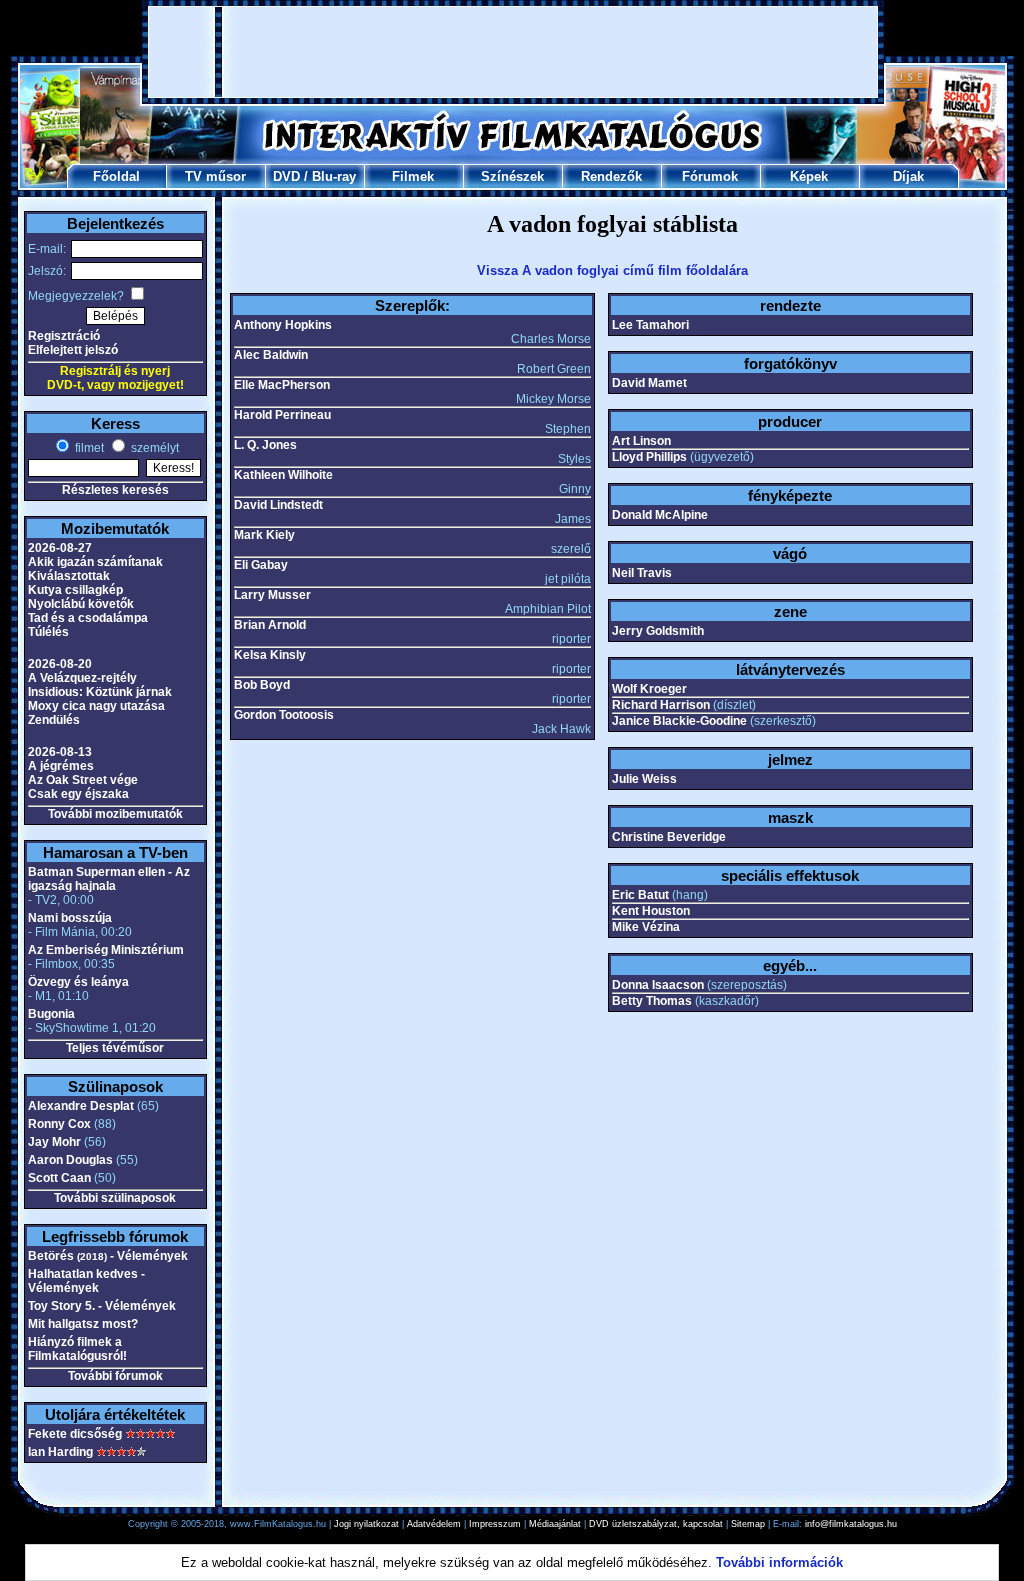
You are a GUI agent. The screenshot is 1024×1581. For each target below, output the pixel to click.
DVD (286, 176)
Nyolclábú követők (81, 604)
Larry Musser (272, 595)
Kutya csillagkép (75, 590)
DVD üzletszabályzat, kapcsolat (656, 1524)
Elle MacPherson (282, 385)
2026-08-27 (60, 548)
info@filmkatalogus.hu (851, 1524)
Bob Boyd (262, 685)
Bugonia (51, 1014)
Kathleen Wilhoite (283, 475)
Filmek (413, 176)
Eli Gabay (261, 565)
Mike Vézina (646, 927)
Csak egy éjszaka (78, 794)
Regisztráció (64, 336)
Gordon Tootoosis (284, 715)
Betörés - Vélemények (108, 1256)
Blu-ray (334, 176)
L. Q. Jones (265, 445)
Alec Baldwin (271, 355)
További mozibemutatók (115, 814)
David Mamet (649, 383)
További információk (779, 1562)
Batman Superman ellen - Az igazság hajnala (109, 879)
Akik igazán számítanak (95, 562)
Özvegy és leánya (78, 982)
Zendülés (54, 720)
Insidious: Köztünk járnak (100, 692)
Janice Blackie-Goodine (679, 721)
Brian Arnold (270, 625)
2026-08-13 (60, 752)
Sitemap (748, 1524)
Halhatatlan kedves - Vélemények (86, 1281)
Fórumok (710, 176)
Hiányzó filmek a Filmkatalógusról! (77, 1349)
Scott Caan (59, 1178)
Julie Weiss (644, 779)
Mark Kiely (264, 535)
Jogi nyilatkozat (366, 1524)
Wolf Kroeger (649, 689)
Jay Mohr (54, 1142)
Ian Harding (60, 1452)
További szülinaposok (115, 1198)
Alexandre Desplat (81, 1106)
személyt (153, 448)
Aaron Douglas (70, 1160)
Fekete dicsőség (75, 1434)
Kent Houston (651, 911)
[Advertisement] (513, 52)
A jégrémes (61, 766)
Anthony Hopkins (283, 325)
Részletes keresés (115, 490)
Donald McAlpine (660, 515)
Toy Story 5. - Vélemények (102, 1306)
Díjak (908, 176)
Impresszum (495, 1524)
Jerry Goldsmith (658, 631)
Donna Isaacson (658, 985)
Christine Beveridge (669, 837)
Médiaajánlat (555, 1524)
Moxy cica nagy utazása (96, 706)
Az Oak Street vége (83, 780)
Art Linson (641, 441)
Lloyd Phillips (649, 457)
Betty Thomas (652, 1001)
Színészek (512, 176)
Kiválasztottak (69, 576)
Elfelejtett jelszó (73, 350)
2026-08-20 (60, 664)
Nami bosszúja (70, 918)
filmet (88, 448)
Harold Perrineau (282, 415)
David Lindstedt (278, 505)
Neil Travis (642, 573)
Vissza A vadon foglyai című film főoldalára (612, 270)
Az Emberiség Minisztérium (106, 950)
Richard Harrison (661, 705)
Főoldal (116, 176)
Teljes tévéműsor (115, 1048)
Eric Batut (640, 895)
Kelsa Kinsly (270, 655)
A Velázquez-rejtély (82, 678)
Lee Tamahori (650, 325)
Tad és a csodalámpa (88, 618)
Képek (809, 176)
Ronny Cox (59, 1124)
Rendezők (611, 176)
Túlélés (48, 632)
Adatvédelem (434, 1524)
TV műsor (215, 176)
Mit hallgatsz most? (83, 1324)
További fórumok (115, 1376)
